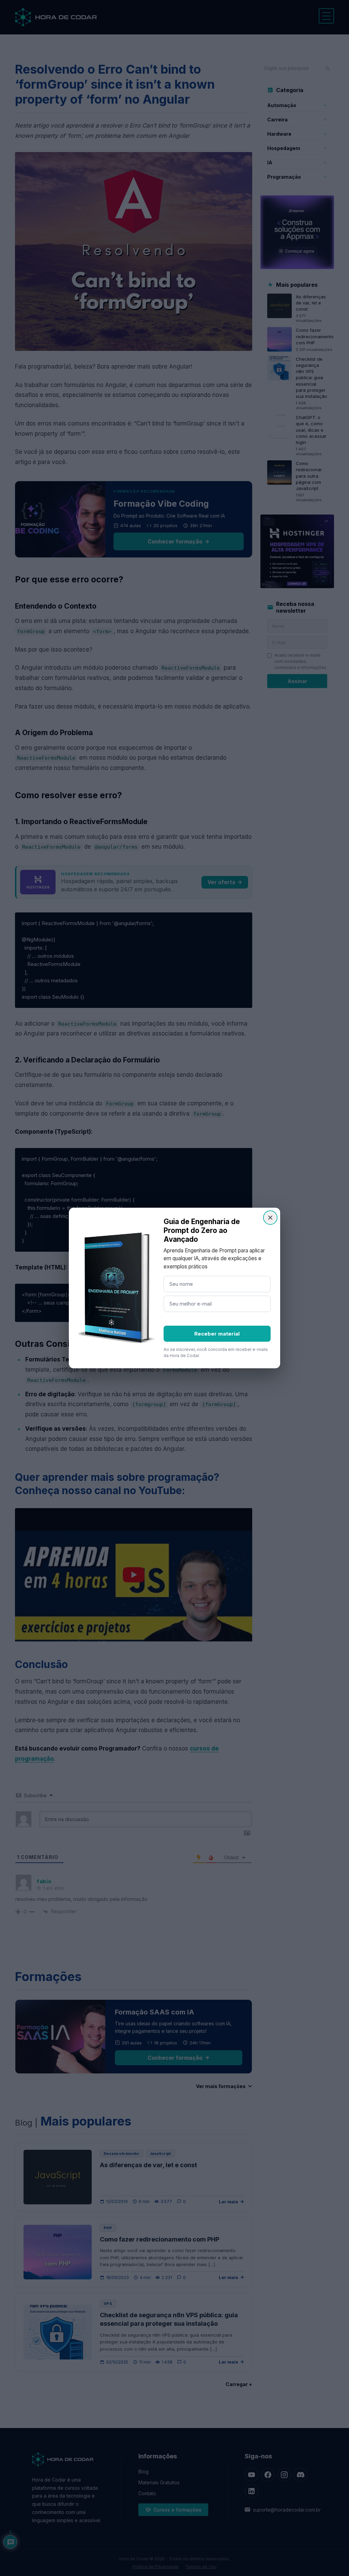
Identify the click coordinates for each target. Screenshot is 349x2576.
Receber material (217, 1334)
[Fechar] (270, 1218)
